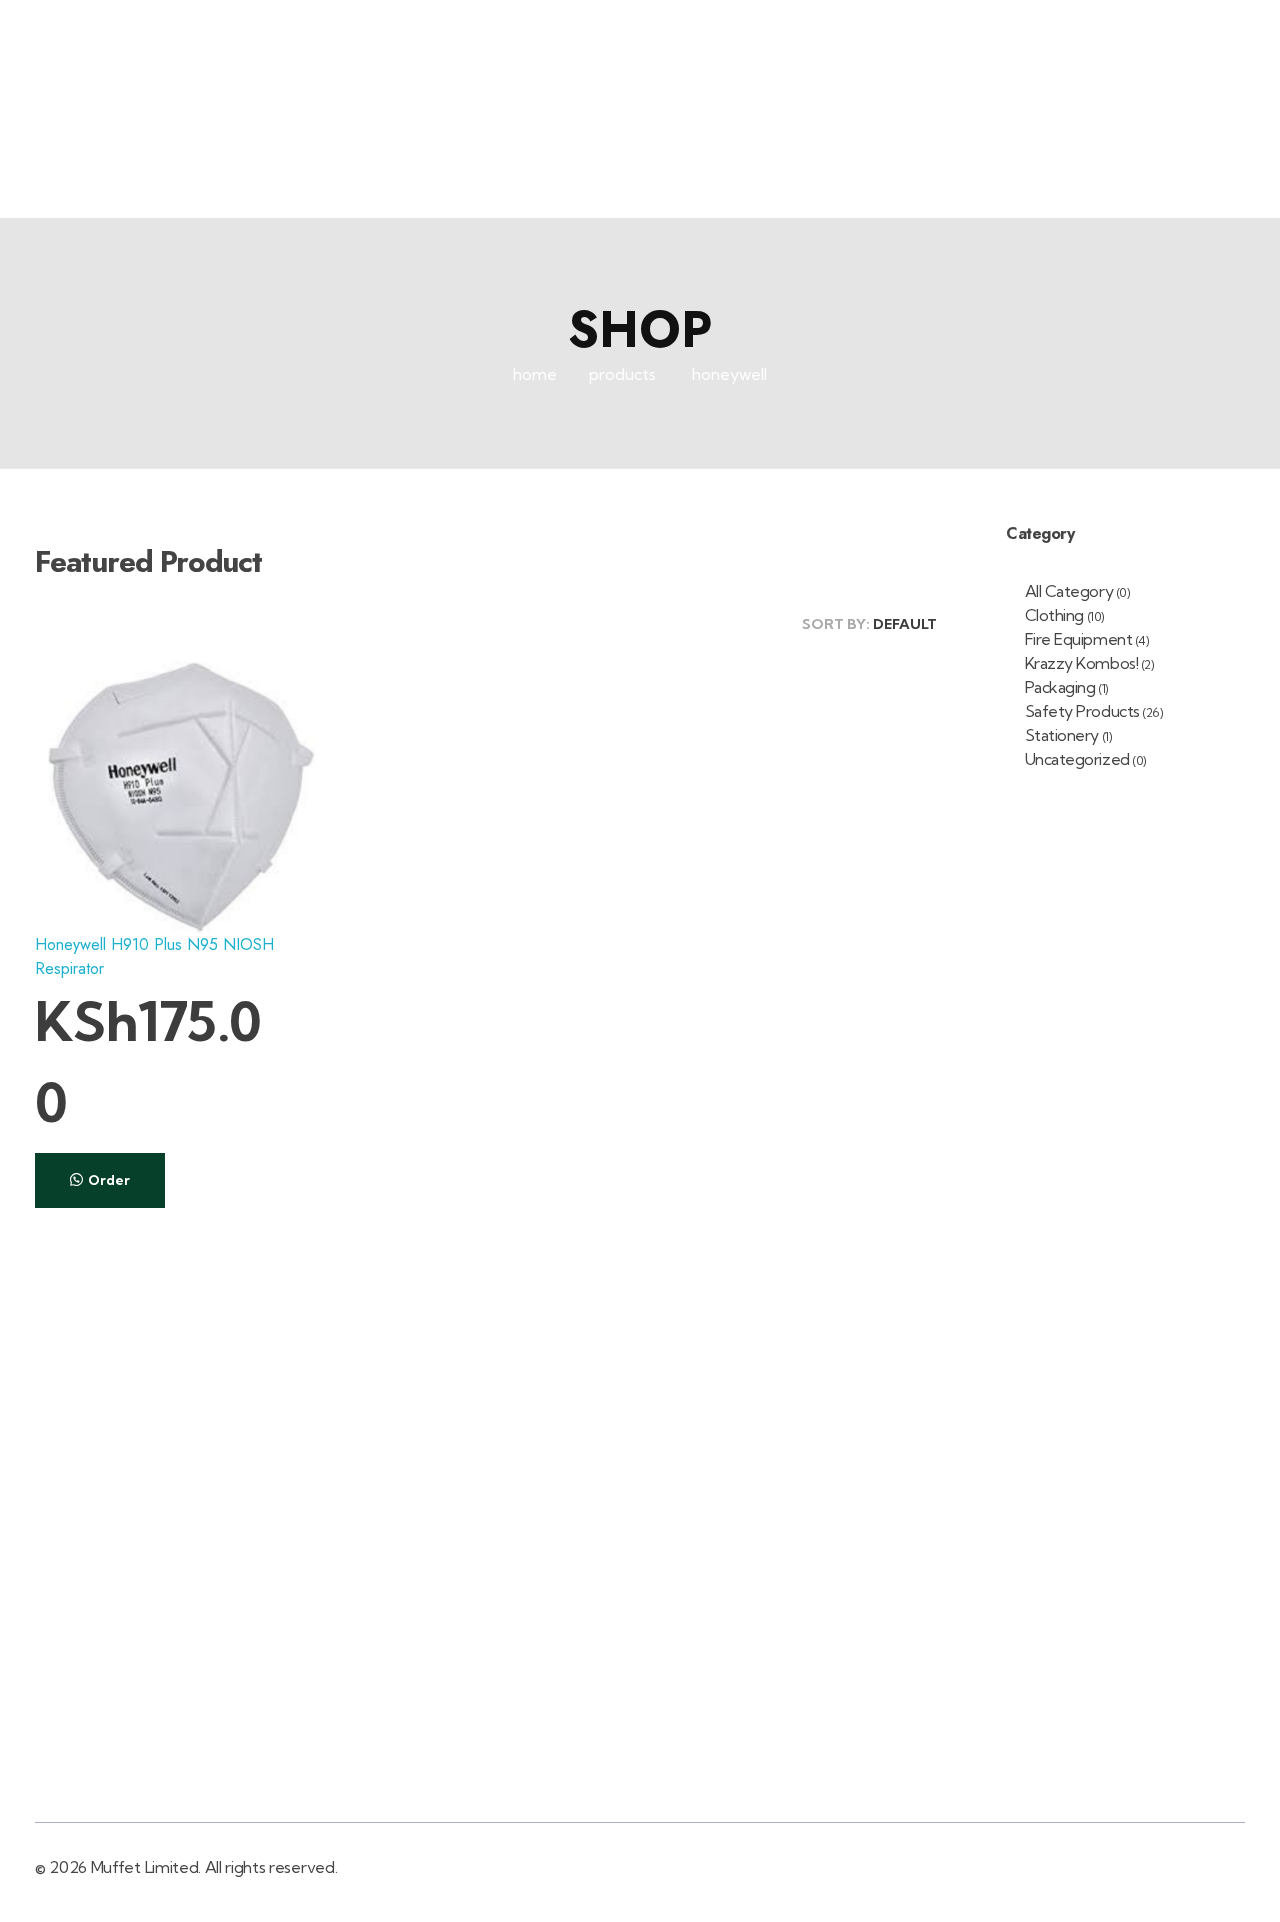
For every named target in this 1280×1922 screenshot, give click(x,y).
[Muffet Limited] (92, 136)
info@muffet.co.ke (1194, 24)
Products (622, 374)
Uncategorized (1077, 759)
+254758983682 (997, 24)
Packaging (1060, 687)
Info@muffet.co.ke (867, 1637)
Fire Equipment (1078, 639)
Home (535, 374)
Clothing (1054, 615)
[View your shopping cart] (1171, 137)
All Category (1069, 591)
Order (109, 1180)
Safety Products (1082, 711)
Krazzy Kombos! (1081, 663)
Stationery (1062, 735)
